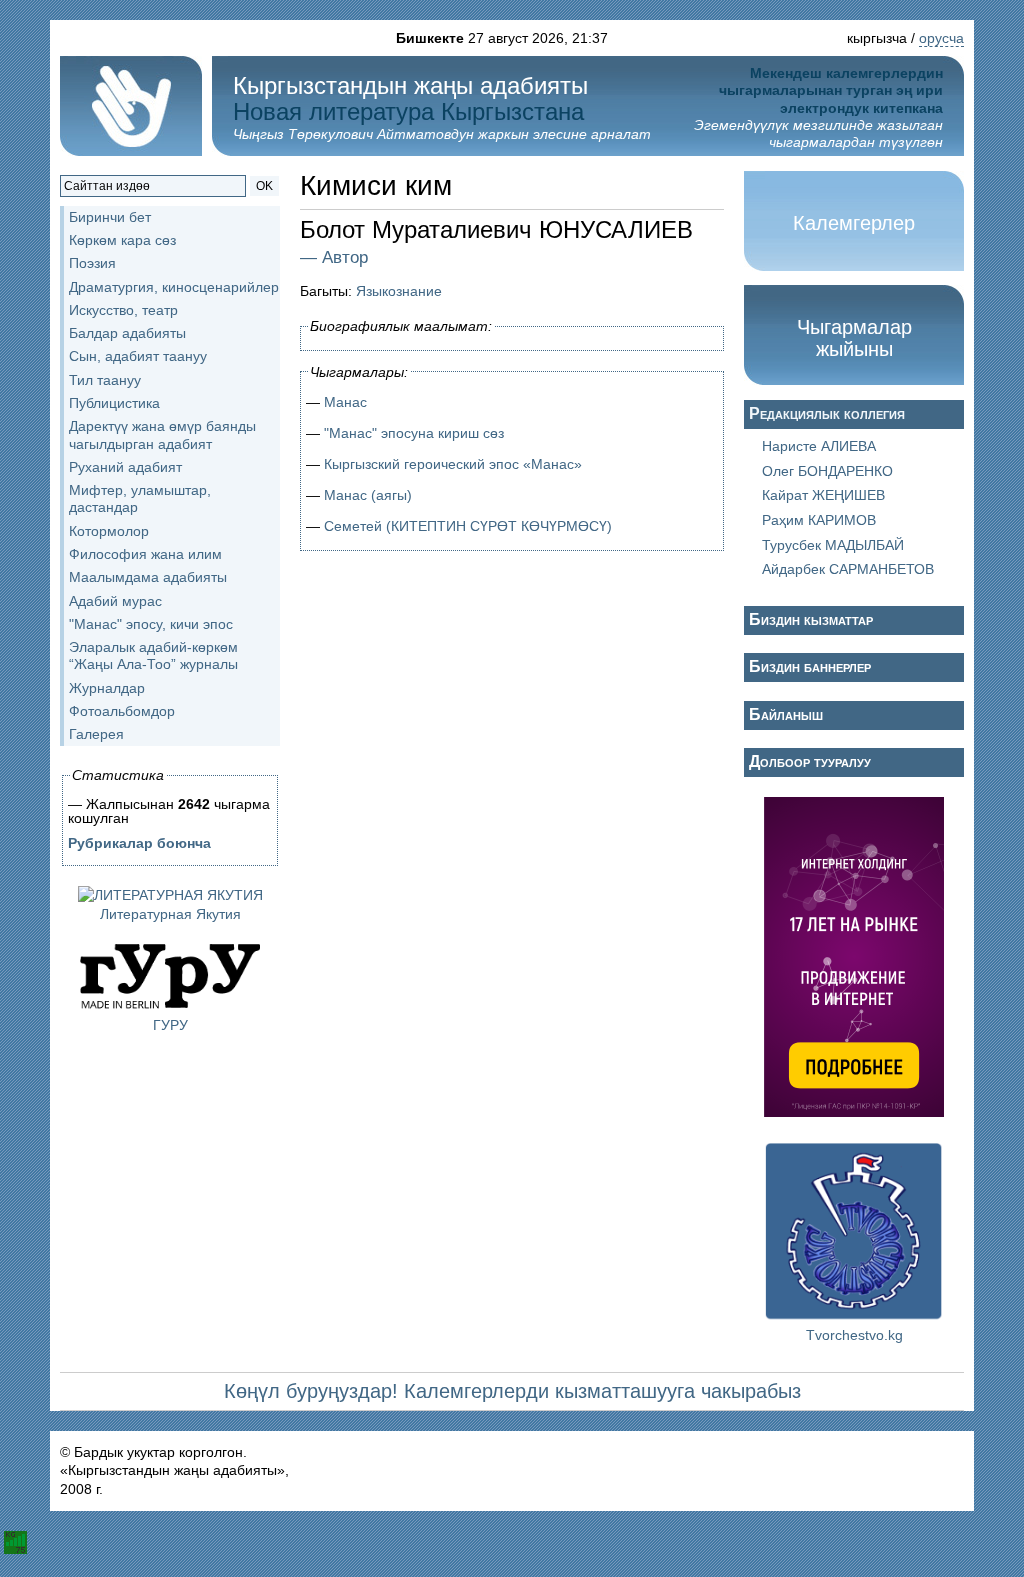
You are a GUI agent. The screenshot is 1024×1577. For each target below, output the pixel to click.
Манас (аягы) (368, 495)
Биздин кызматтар (811, 619)
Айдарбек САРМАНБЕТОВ (848, 569)
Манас (345, 402)
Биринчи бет (110, 217)
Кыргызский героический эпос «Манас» (453, 464)
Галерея (96, 734)
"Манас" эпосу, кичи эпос (151, 624)
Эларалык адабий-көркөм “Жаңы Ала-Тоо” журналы (153, 655)
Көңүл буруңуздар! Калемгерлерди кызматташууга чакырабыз (512, 1391)
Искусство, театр (123, 310)
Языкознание (399, 291)
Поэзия (92, 263)
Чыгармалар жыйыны (854, 338)
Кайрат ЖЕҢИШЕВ (823, 495)
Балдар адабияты (127, 333)
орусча (941, 38)
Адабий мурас (115, 601)
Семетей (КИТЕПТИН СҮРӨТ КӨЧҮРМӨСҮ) (468, 526)
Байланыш (786, 714)
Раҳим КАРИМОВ (819, 520)
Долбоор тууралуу (810, 761)
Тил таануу (105, 380)
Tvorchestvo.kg (854, 1335)
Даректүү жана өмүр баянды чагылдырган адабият (162, 434)
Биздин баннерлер (810, 666)
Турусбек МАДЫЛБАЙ (833, 545)
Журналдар (107, 688)
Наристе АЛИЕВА (819, 446)
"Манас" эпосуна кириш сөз (414, 433)
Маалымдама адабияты (148, 577)
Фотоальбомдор (122, 711)
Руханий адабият (125, 467)
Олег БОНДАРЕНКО (827, 471)
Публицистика (114, 403)
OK (264, 186)
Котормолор (109, 531)
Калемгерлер (854, 223)
